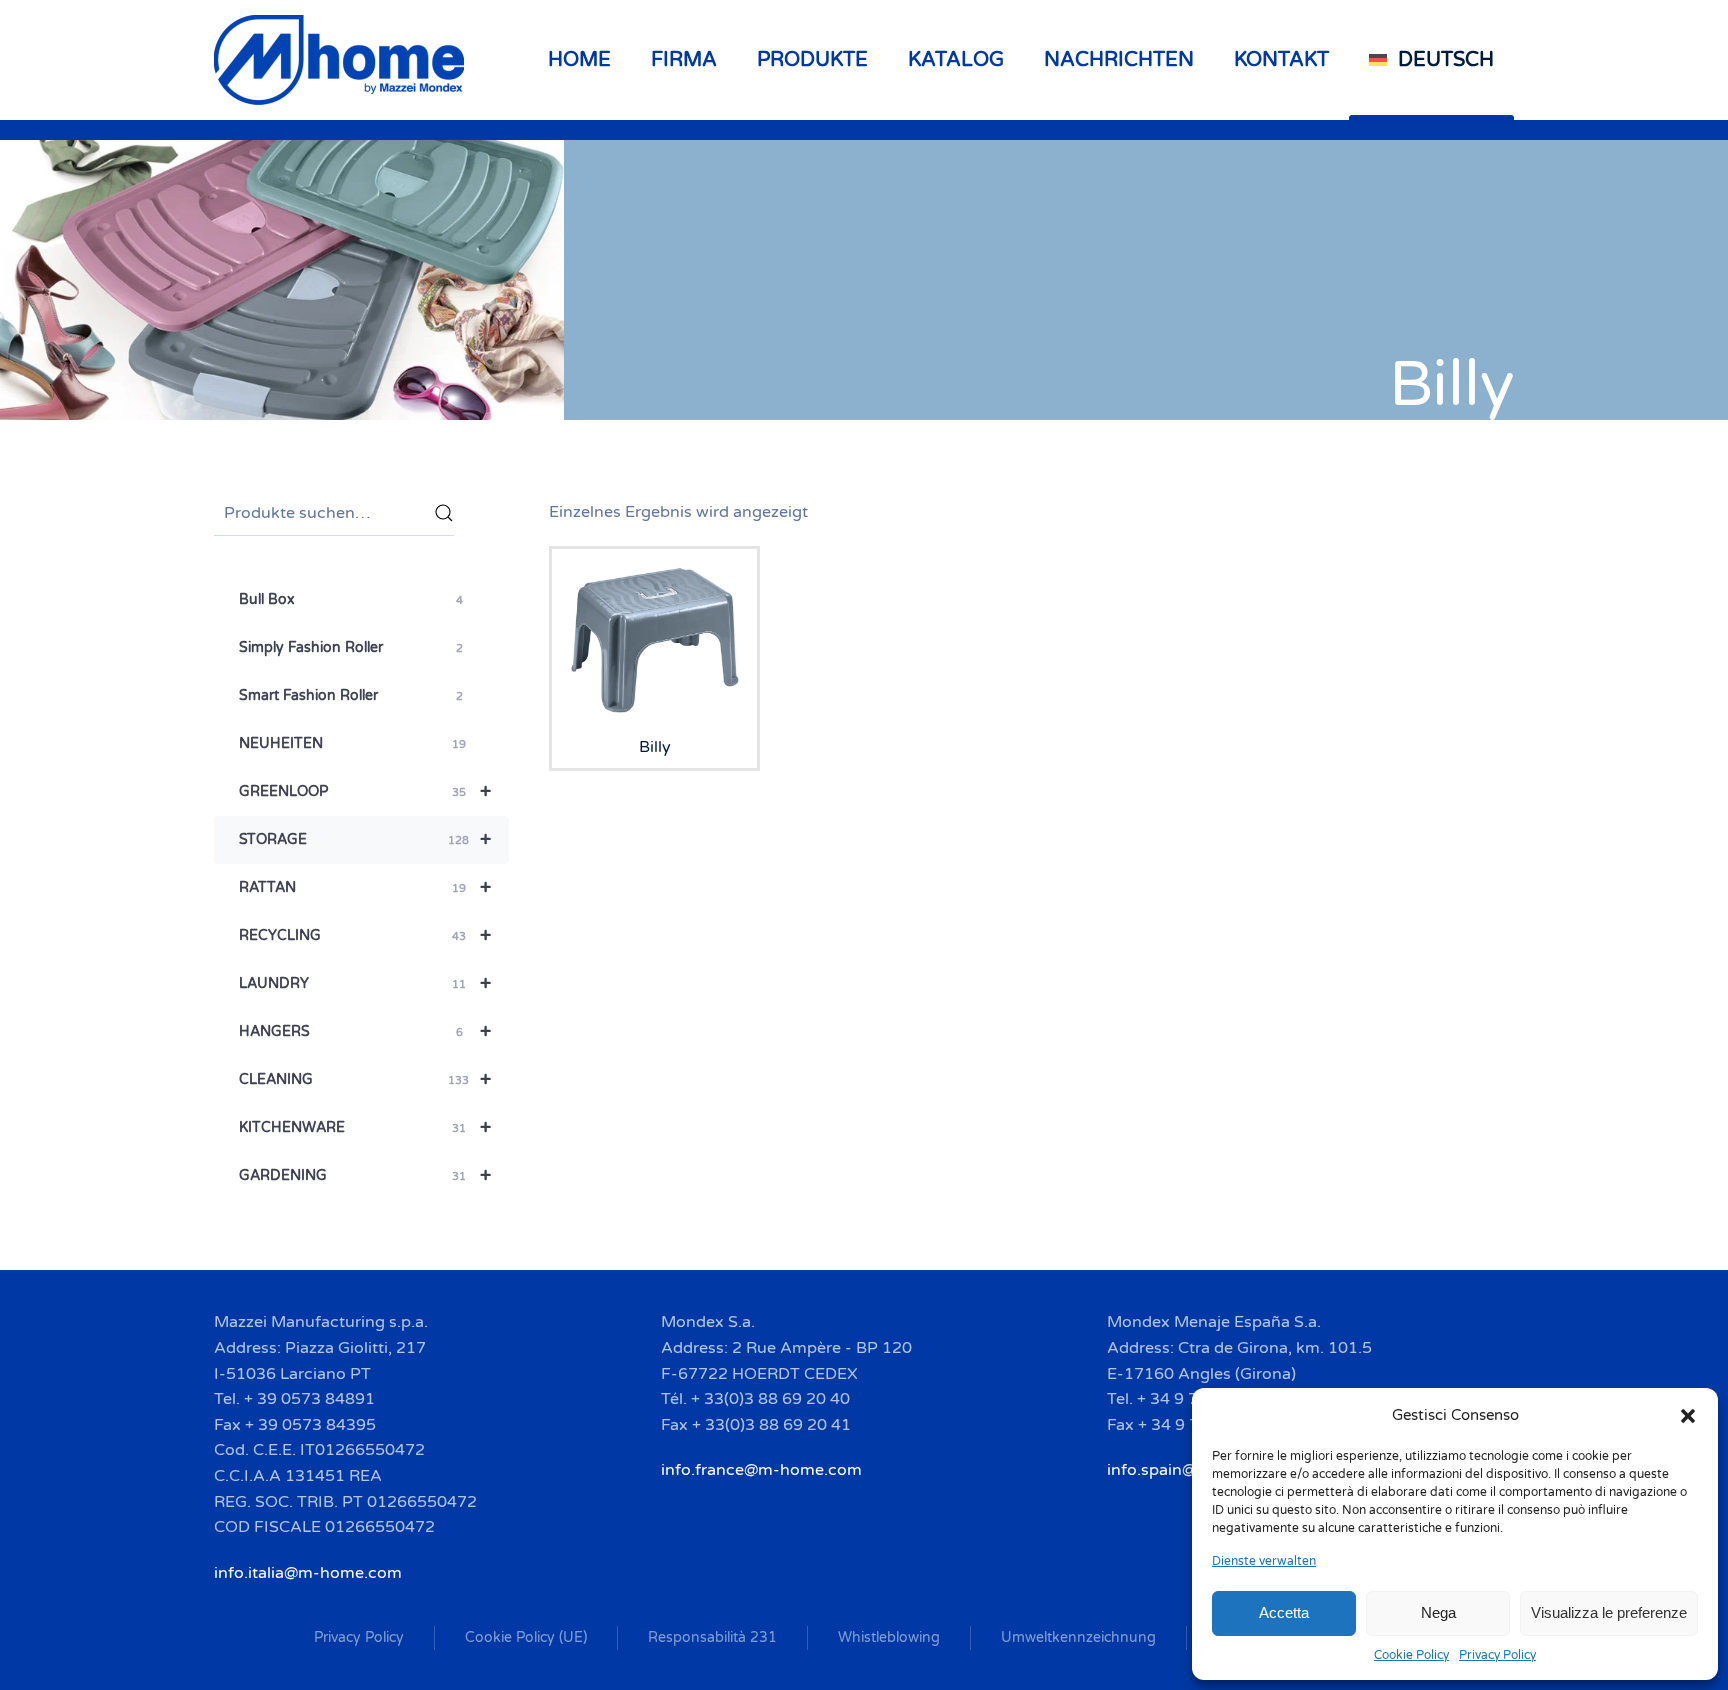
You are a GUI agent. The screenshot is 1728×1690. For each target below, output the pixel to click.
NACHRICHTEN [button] (1119, 60)
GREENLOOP (365, 792)
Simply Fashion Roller (351, 647)
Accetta (1284, 1612)
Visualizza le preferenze (1609, 1612)
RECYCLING (365, 936)
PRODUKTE (812, 60)
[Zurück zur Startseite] (342, 60)
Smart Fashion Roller (351, 695)
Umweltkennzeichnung (1078, 1637)
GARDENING (365, 1176)
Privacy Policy (1497, 1655)
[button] (1688, 1415)
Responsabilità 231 (712, 1637)
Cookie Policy (1411, 1655)
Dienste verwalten (1264, 1561)
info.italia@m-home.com (308, 1573)
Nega (1438, 1612)
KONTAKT (1281, 60)
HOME (579, 60)
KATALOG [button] (956, 60)
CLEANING (365, 1080)
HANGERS (365, 1032)
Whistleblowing (889, 1637)
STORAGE (365, 840)
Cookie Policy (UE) (526, 1637)
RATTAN (365, 888)
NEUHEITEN (352, 743)
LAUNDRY (365, 984)
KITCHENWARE (365, 1128)
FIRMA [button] (684, 60)
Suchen (444, 513)
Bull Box (351, 599)
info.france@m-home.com (761, 1470)
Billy (1451, 384)
